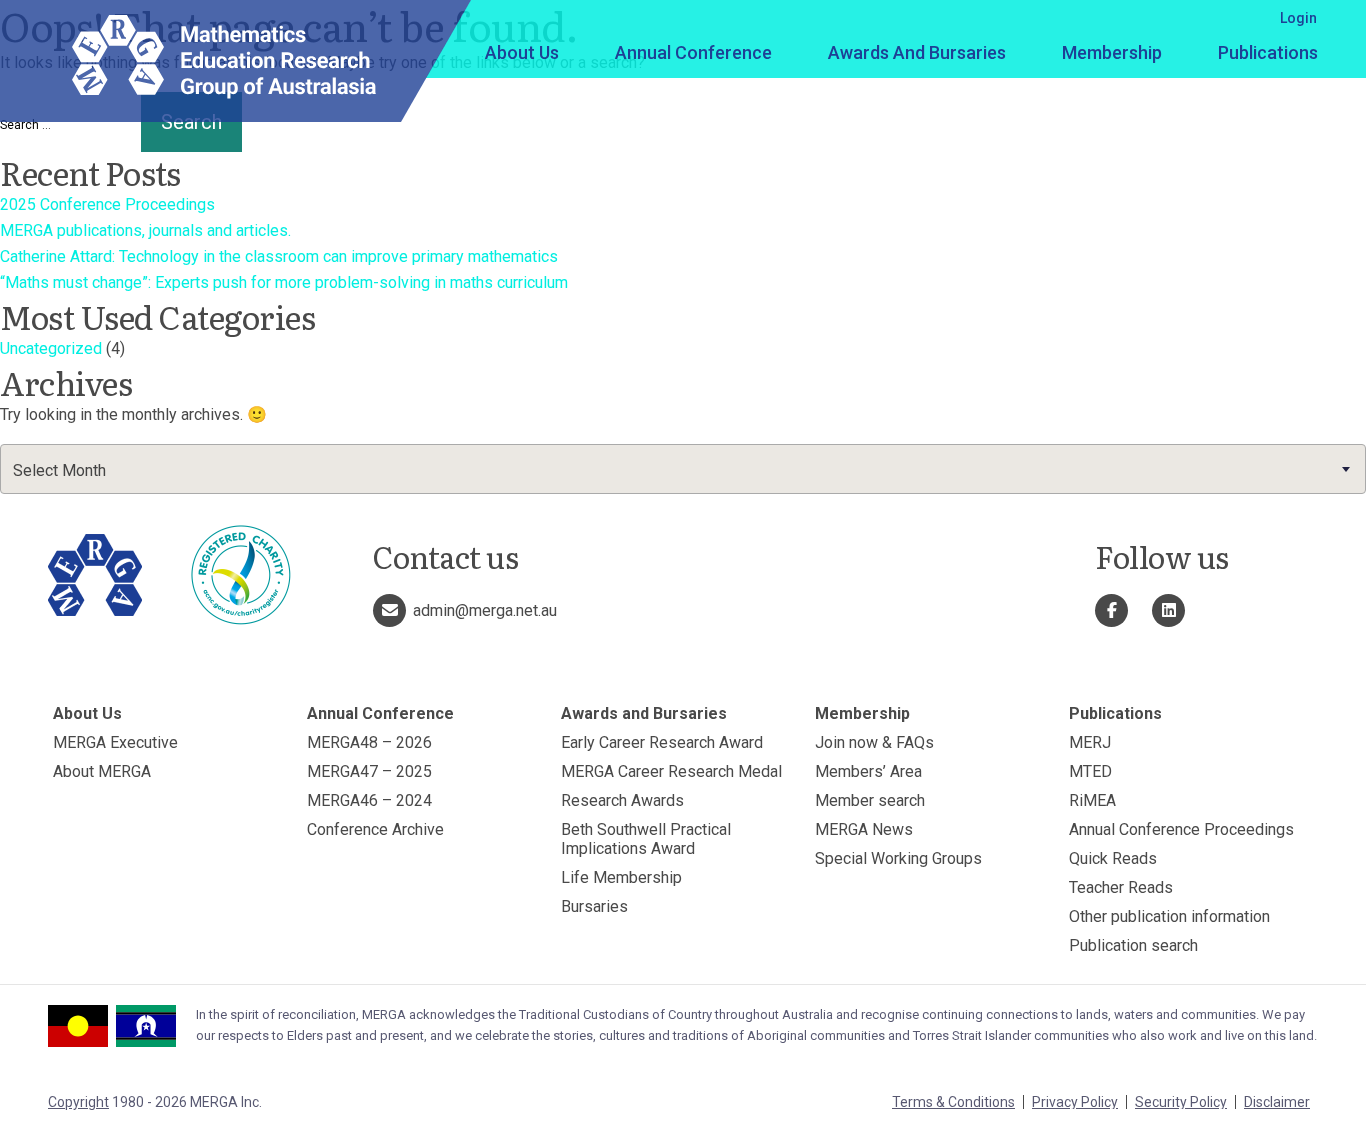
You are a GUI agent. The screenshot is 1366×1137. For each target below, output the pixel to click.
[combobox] (683, 469)
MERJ (1090, 742)
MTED (1090, 771)
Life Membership (621, 877)
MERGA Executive (115, 742)
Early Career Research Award (662, 742)
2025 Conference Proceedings (107, 204)
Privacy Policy (1075, 1102)
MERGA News (864, 829)
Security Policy (1181, 1102)
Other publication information (1169, 916)
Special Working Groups (898, 858)
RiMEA (1092, 800)
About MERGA (102, 771)
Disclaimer (1277, 1102)
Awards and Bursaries (917, 52)
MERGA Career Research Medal (671, 771)
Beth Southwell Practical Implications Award (646, 839)
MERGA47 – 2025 (369, 771)
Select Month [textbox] (59, 470)
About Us (522, 52)
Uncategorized (51, 348)
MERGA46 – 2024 (369, 800)
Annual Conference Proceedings (1181, 829)
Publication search (1133, 945)
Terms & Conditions (953, 1102)
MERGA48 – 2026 (369, 742)
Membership (1112, 52)
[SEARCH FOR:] (68, 125)
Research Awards (622, 800)
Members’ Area (868, 771)
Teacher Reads (1121, 887)
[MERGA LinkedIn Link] (1168, 610)
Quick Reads (1113, 858)
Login (1298, 18)
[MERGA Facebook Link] (1111, 610)
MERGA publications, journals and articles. (145, 230)
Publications (1268, 52)
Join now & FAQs (874, 742)
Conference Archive (375, 829)
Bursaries (594, 906)
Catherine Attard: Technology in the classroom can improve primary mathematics (279, 256)
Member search (870, 800)
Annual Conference (693, 52)
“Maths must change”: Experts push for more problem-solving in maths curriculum (284, 282)
